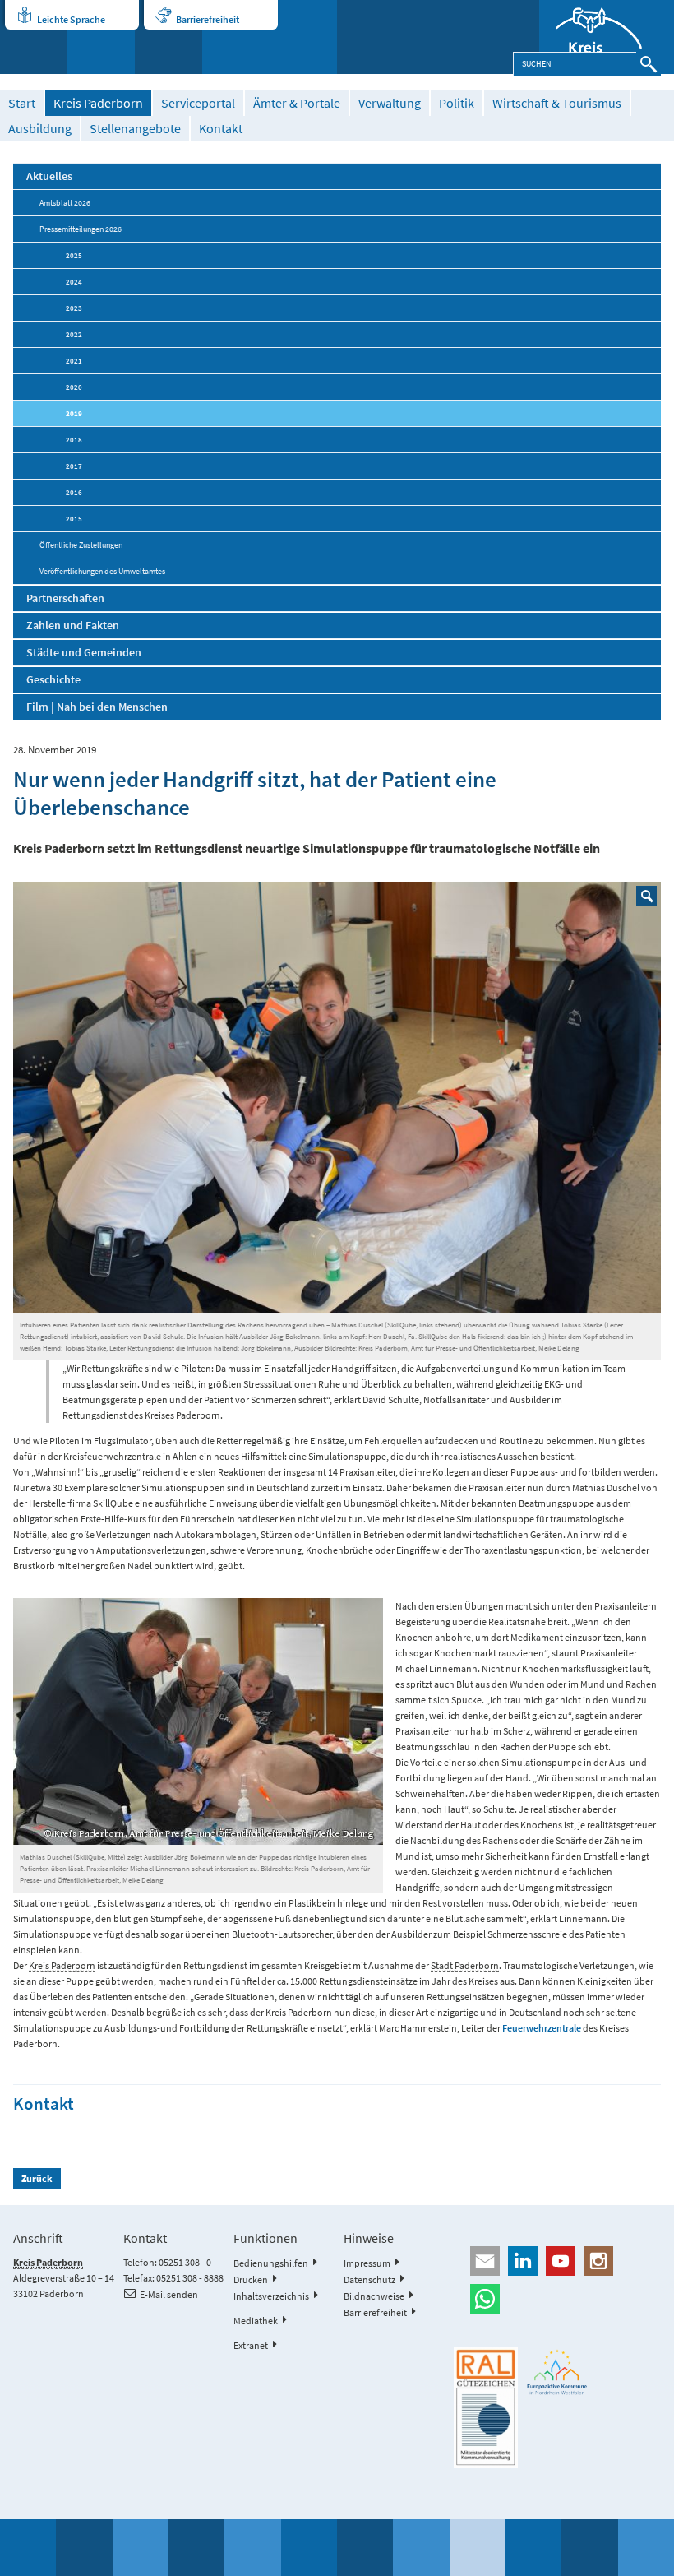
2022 (74, 334)
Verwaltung (390, 103)
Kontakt (221, 129)
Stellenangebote (135, 129)
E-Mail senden (169, 2294)
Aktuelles (49, 176)
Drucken (251, 2279)
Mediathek (256, 2321)
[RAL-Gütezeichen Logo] (486, 2407)
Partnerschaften (65, 598)
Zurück (37, 2178)
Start (22, 103)
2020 (74, 387)
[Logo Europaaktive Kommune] (557, 2372)
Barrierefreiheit (208, 19)
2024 (74, 282)
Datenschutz (369, 2279)
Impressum (367, 2263)
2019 (74, 413)
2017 (74, 466)
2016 (74, 492)
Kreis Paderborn (98, 103)
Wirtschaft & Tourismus (557, 103)
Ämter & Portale (297, 103)
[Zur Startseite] (607, 37)
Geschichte (53, 679)
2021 (74, 361)
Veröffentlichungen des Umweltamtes (102, 571)
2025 (74, 255)
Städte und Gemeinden (84, 652)
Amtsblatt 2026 (65, 203)
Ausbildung (40, 129)
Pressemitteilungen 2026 (81, 229)
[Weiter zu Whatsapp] (557, 2299)
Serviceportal (198, 103)
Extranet (251, 2345)
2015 (74, 519)
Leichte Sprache (71, 19)
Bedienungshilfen (271, 2263)
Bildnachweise (374, 2296)
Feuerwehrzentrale (542, 2028)
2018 (74, 440)
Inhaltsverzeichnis (271, 2296)
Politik (457, 103)
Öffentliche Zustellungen (81, 545)
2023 (74, 308)
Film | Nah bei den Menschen (97, 707)
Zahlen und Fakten (73, 625)
